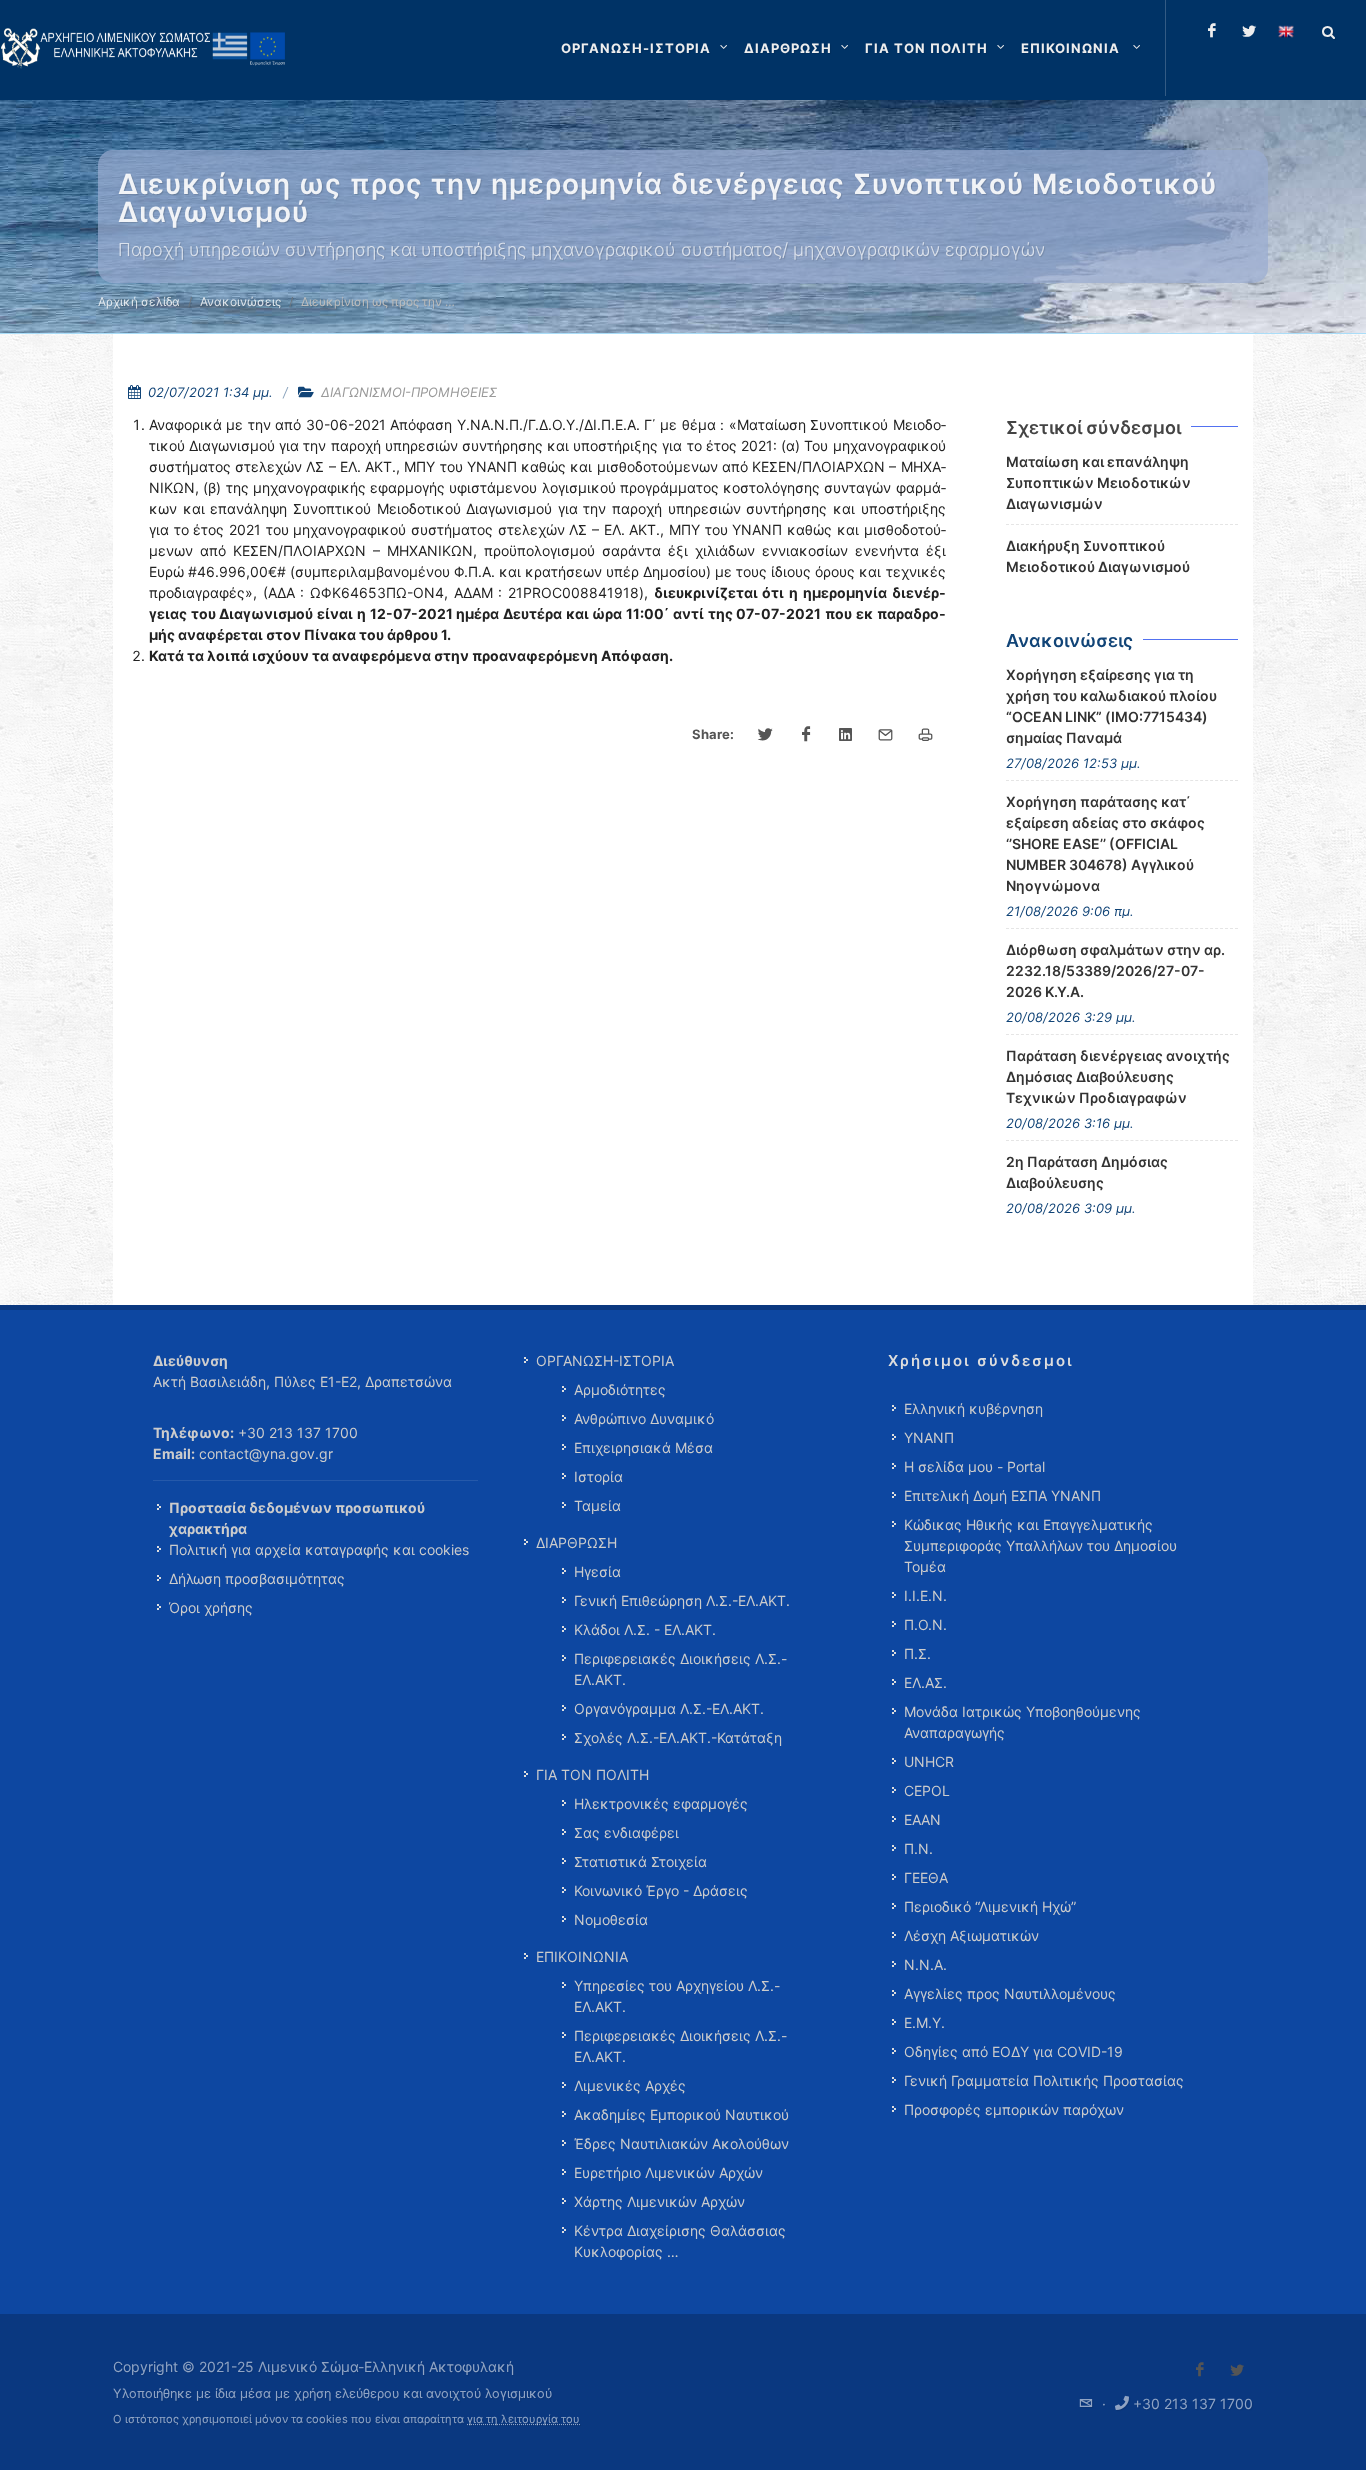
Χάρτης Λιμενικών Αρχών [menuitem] (659, 2201)
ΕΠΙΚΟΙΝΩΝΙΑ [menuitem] (582, 1956)
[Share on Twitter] (766, 735)
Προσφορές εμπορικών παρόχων (1014, 2109)
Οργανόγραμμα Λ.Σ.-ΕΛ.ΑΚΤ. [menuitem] (669, 1708)
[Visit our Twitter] (1237, 2370)
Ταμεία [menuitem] (597, 1505)
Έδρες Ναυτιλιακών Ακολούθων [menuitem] (681, 2143)
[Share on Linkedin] (846, 735)
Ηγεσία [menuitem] (597, 1571)
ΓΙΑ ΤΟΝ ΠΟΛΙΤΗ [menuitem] (592, 1774)
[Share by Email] (886, 735)
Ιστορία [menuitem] (598, 1476)
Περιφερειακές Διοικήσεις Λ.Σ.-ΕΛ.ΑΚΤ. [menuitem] (680, 1669)
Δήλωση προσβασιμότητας (257, 1578)
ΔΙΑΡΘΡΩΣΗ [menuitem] (576, 1542)
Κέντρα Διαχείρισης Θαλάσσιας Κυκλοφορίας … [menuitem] (680, 2241)
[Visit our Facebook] (1200, 2370)
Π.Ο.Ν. (925, 1624)
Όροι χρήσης (211, 1607)
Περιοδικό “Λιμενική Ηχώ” (990, 1906)
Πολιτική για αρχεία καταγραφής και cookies (319, 1549)
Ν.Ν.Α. (925, 1964)
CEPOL (927, 1790)
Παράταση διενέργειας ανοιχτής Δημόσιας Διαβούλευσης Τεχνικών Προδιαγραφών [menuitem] (1118, 1076)
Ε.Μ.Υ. (924, 2022)
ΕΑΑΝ (922, 1819)
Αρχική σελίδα (139, 301)
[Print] (926, 735)
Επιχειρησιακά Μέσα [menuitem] (643, 1447)
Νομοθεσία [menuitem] (611, 1919)
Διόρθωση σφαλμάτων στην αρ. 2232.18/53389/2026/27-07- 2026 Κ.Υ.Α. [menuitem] (1115, 970)
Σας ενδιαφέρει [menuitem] (626, 1832)
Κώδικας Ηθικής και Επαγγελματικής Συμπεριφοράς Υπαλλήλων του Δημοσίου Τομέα (1040, 1545)
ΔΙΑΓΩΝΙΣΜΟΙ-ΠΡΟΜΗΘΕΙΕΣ (409, 392)
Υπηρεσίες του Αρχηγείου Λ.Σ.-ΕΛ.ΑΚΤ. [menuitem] (677, 1996)
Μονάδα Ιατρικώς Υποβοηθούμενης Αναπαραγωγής (1022, 1722)
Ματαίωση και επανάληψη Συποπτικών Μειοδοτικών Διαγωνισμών (1098, 482)
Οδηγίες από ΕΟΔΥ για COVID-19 (1013, 2051)
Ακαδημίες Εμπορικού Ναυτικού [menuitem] (681, 2114)
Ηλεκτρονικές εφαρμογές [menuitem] (661, 1803)
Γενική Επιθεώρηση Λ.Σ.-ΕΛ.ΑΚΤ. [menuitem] (682, 1600)
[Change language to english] (1286, 31)
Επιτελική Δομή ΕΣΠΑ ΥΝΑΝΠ (1002, 1495)
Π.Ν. (918, 1848)
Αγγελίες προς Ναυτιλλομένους (1010, 1993)
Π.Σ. (917, 1653)
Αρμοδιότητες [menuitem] (620, 1389)
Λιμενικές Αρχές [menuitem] (630, 2085)
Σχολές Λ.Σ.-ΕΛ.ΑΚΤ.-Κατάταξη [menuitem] (678, 1737)
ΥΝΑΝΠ (929, 1437)
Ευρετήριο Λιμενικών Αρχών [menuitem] (668, 2172)
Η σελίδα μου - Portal (974, 1466)
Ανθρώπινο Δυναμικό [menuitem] (644, 1418)
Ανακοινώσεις (240, 301)
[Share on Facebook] (806, 735)
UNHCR (929, 1761)
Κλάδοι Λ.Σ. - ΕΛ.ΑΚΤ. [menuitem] (645, 1629)
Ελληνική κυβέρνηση (973, 1408)
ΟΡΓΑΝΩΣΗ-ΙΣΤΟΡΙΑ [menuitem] (605, 1360)
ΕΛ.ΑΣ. (925, 1682)
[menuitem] (1083, 48)
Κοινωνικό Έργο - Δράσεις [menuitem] (661, 1890)
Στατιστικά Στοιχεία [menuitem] (640, 1861)
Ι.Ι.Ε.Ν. (925, 1595)
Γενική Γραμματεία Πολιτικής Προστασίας (1044, 2080)
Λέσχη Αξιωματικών (971, 1935)
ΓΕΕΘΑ (926, 1877)
